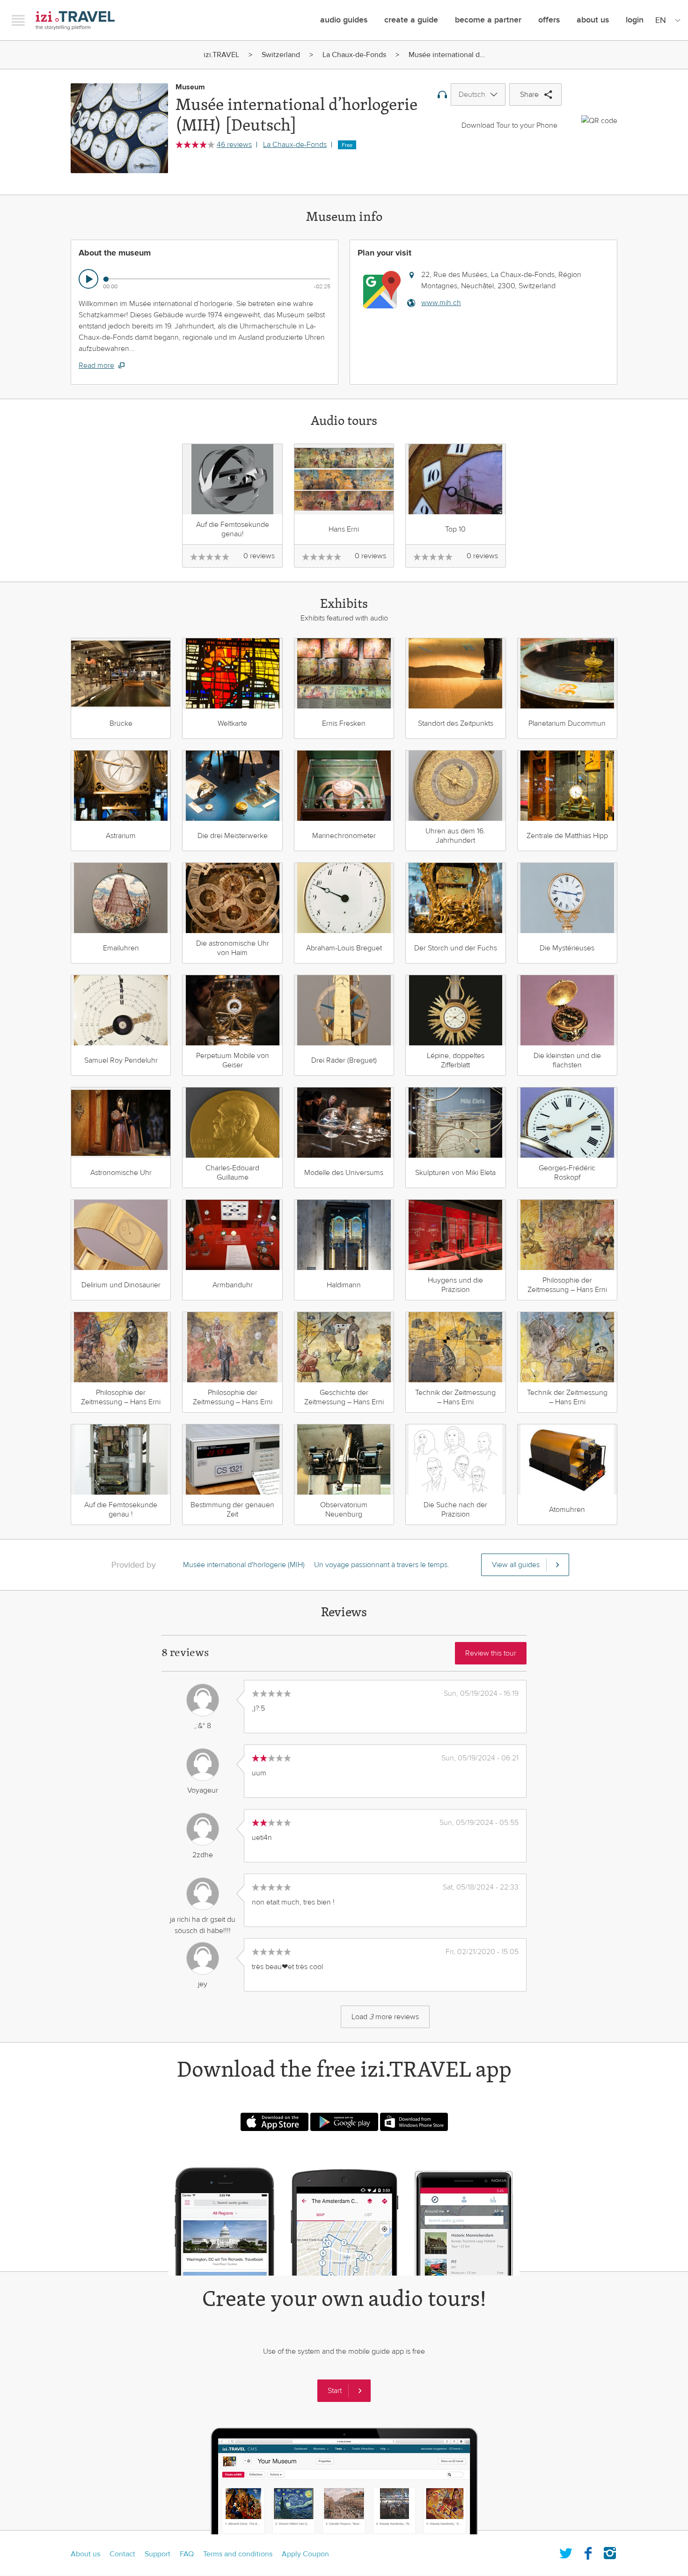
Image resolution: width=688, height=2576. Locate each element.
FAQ (187, 2554)
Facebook (588, 2551)
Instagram (610, 2551)
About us (85, 2554)
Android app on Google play (344, 2122)
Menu (18, 20)
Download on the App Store (274, 2122)
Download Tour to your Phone (509, 125)
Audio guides (344, 20)
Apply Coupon (305, 2554)
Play (88, 279)
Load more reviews (385, 2017)
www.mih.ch (441, 303)
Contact (122, 2554)
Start (335, 2391)
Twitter (566, 2551)
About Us (593, 20)
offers (549, 20)
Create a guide (411, 20)
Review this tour (491, 1653)
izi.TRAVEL (75, 20)
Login (635, 20)
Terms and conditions (238, 2554)
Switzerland (281, 55)
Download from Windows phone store (414, 2122)
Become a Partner (488, 20)
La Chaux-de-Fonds (354, 55)
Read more (96, 365)
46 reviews (234, 145)
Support (157, 2554)
